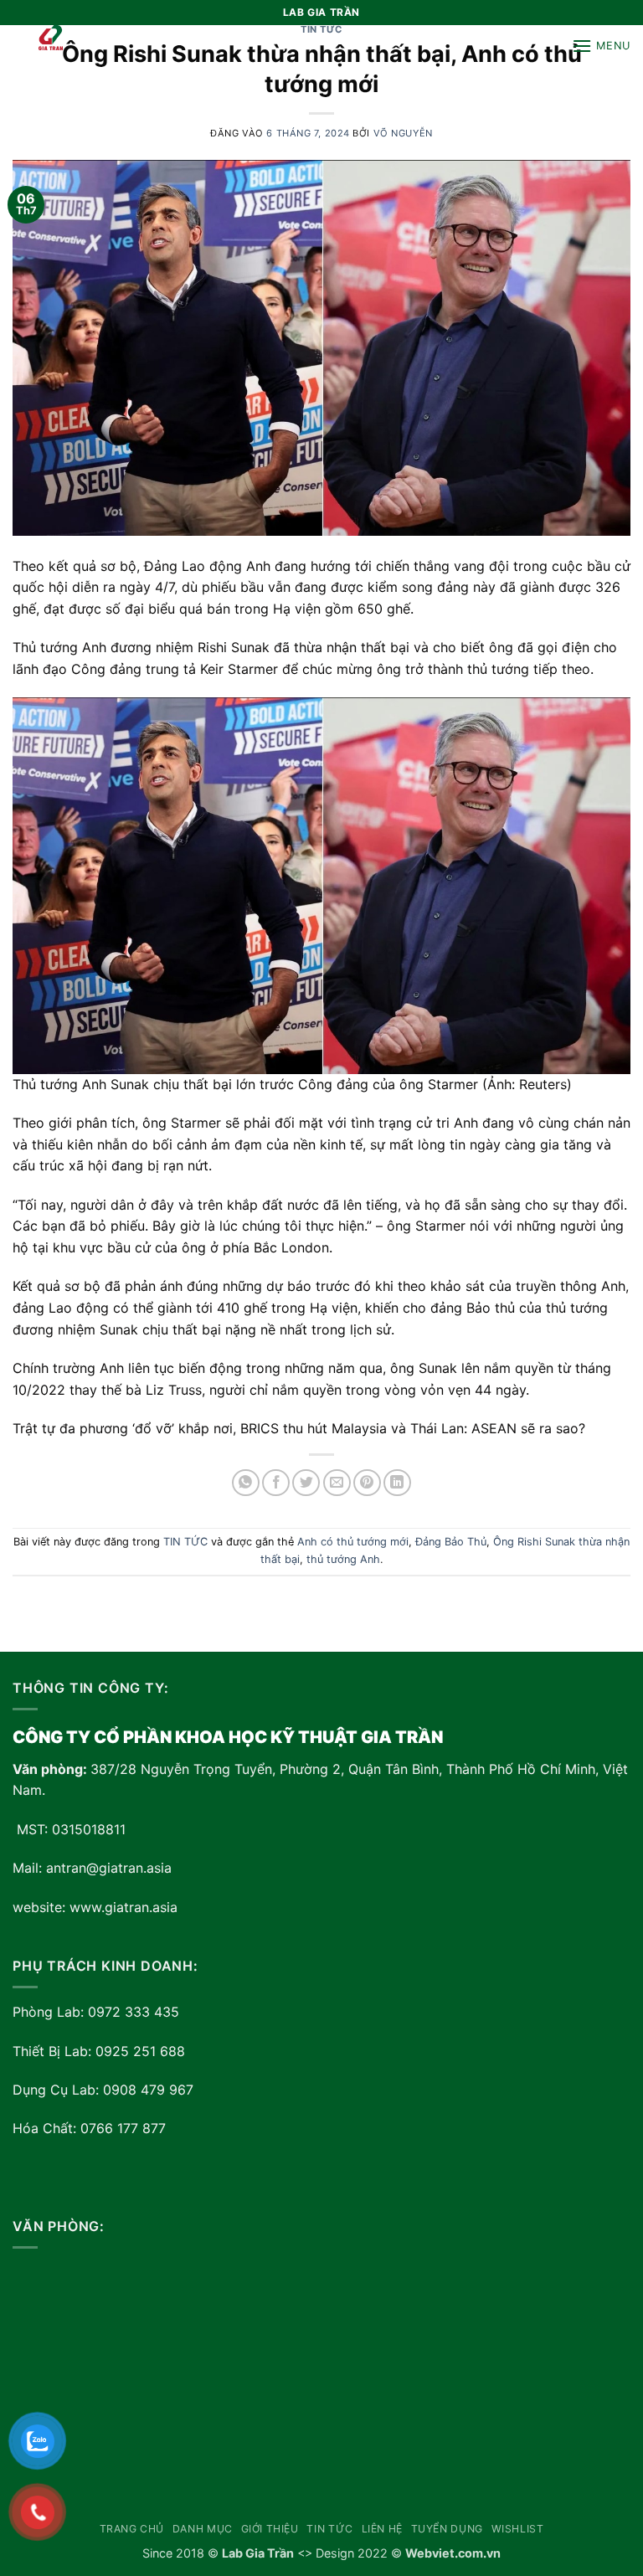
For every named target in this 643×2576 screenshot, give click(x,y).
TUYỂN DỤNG (447, 2529)
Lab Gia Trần (258, 2553)
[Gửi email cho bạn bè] (337, 1483)
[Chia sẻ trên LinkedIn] (397, 1483)
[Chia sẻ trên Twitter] (306, 1483)
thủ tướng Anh (343, 1559)
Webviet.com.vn (453, 2553)
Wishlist (518, 2529)
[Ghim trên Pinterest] (367, 1483)
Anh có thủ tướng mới (353, 1542)
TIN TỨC (185, 1542)
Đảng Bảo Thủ (451, 1542)
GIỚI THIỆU (270, 2529)
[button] (601, 46)
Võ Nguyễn (403, 133)
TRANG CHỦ (132, 2529)
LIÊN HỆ (382, 2529)
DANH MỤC (203, 2529)
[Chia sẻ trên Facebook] (276, 1483)
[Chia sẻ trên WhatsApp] (246, 1483)
